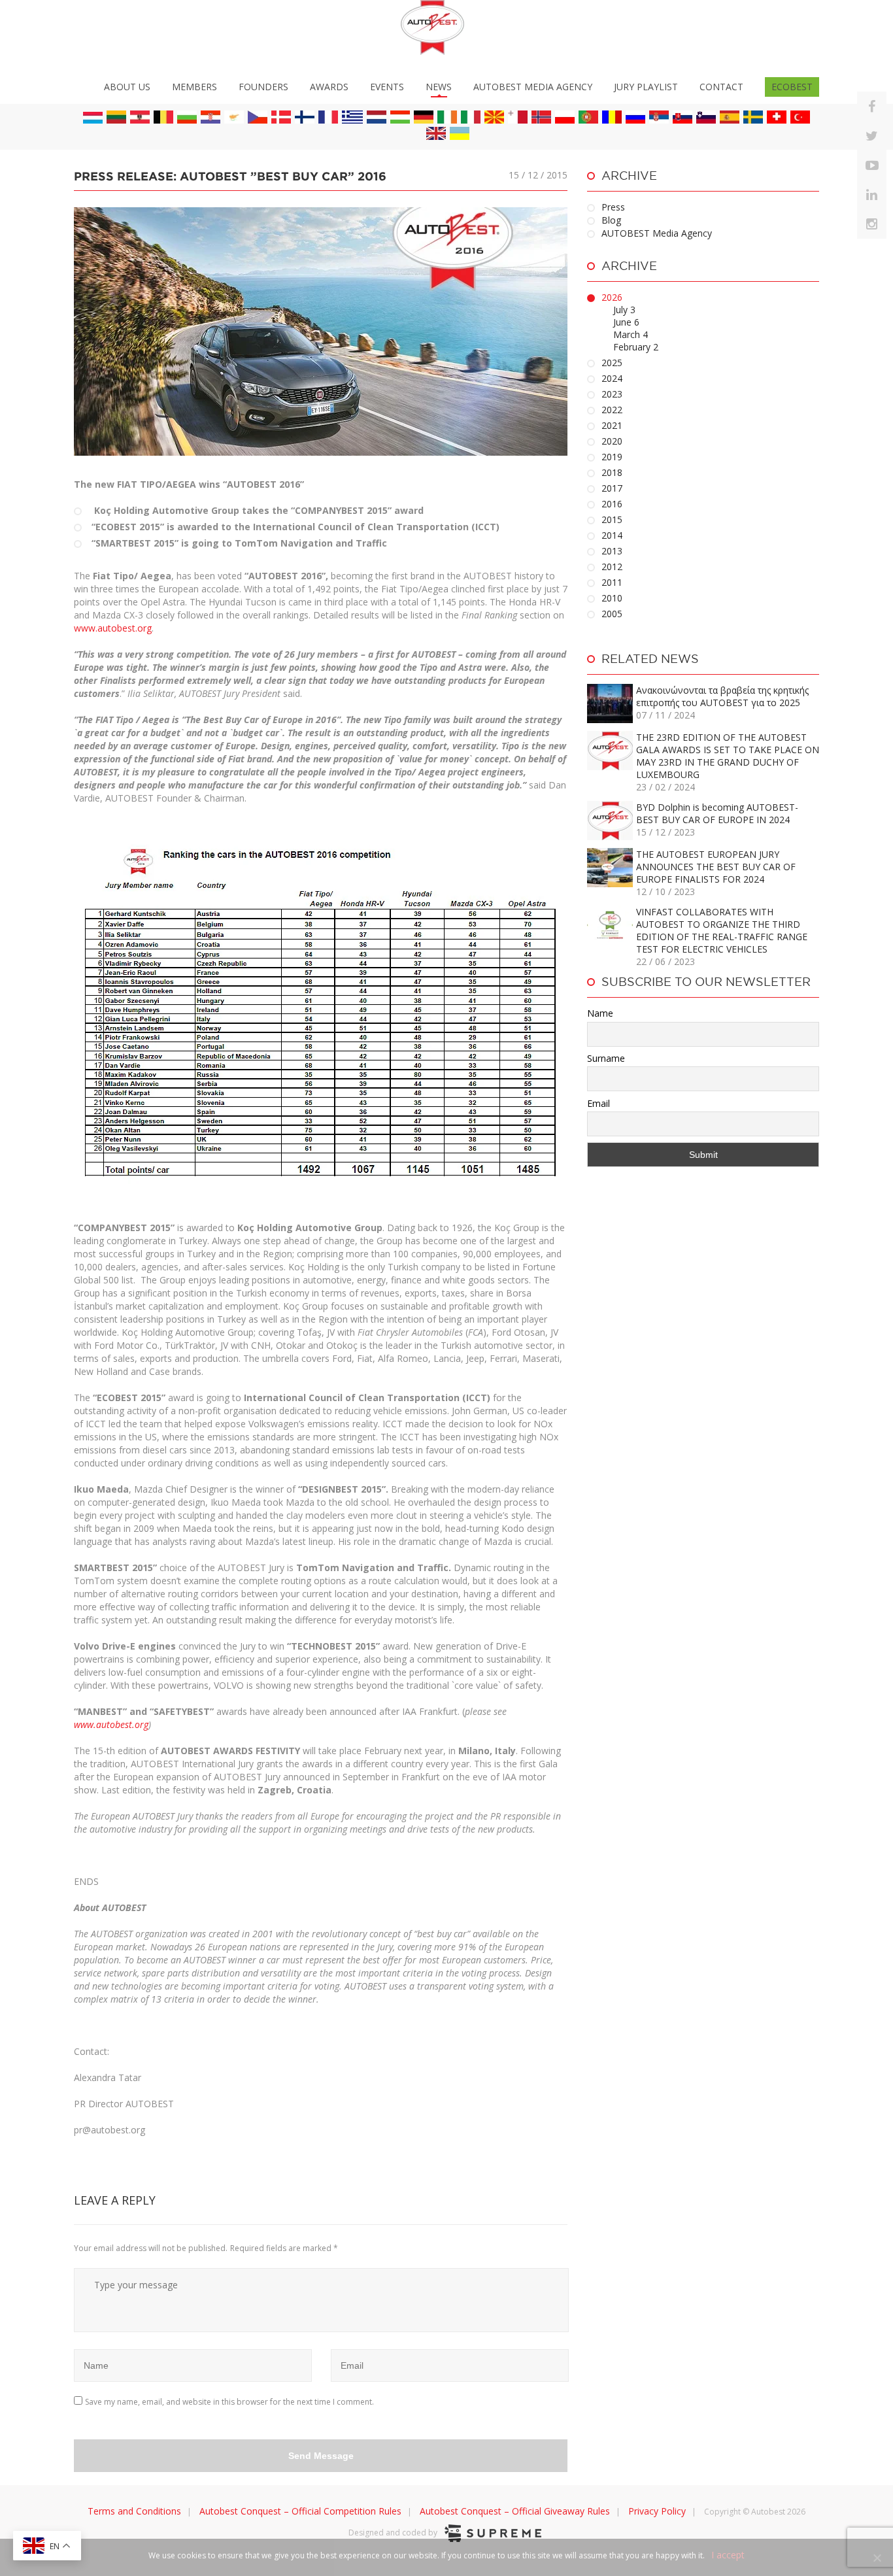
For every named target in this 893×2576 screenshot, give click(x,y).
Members (194, 87)
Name (600, 1013)
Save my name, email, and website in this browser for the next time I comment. (229, 2402)
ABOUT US (127, 87)
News (439, 87)
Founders (263, 87)
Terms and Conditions (134, 2511)
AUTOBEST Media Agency (533, 87)
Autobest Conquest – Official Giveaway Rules (515, 2511)
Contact (721, 87)
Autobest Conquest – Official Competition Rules (300, 2511)
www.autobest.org (113, 628)
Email (598, 1103)
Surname (606, 1058)
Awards (329, 87)
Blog (611, 220)
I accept (728, 2555)
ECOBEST (792, 87)
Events (387, 87)
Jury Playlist (646, 87)
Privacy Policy (657, 2511)
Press (613, 207)
